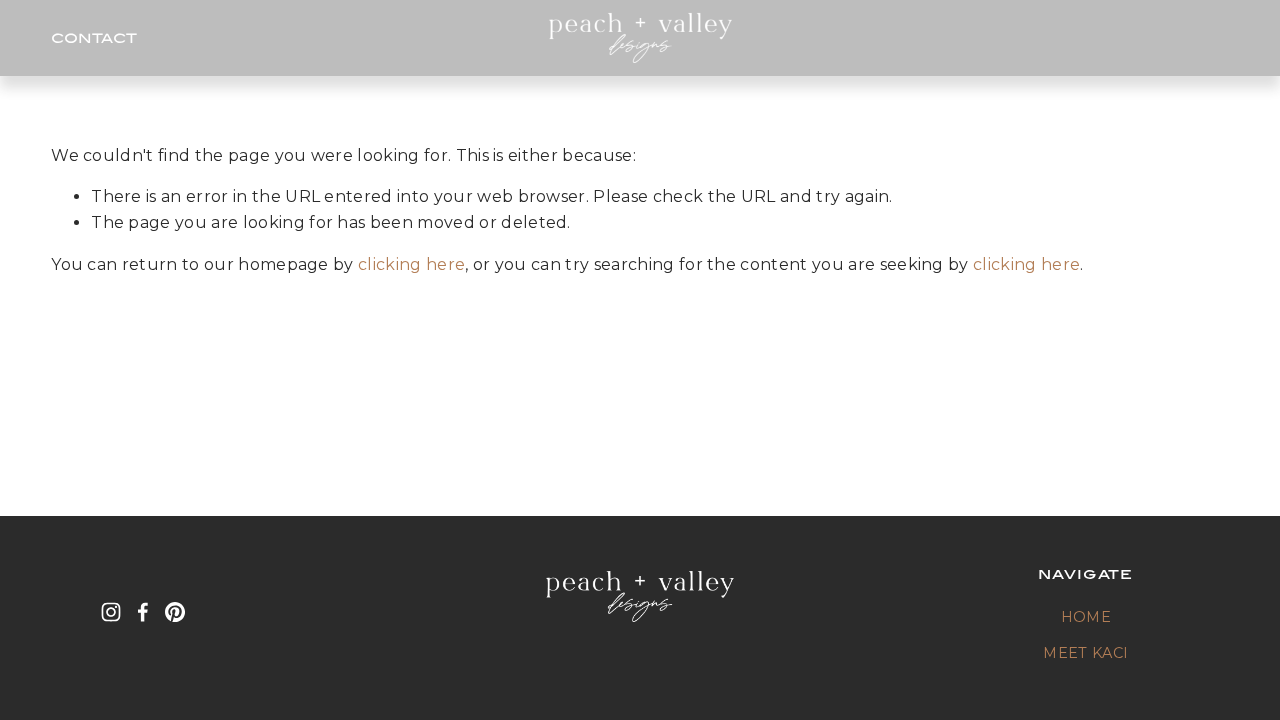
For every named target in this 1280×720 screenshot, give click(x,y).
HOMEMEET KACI (1085, 635)
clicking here (411, 264)
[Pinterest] (175, 612)
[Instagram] (111, 612)
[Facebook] (143, 612)
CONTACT (94, 37)
